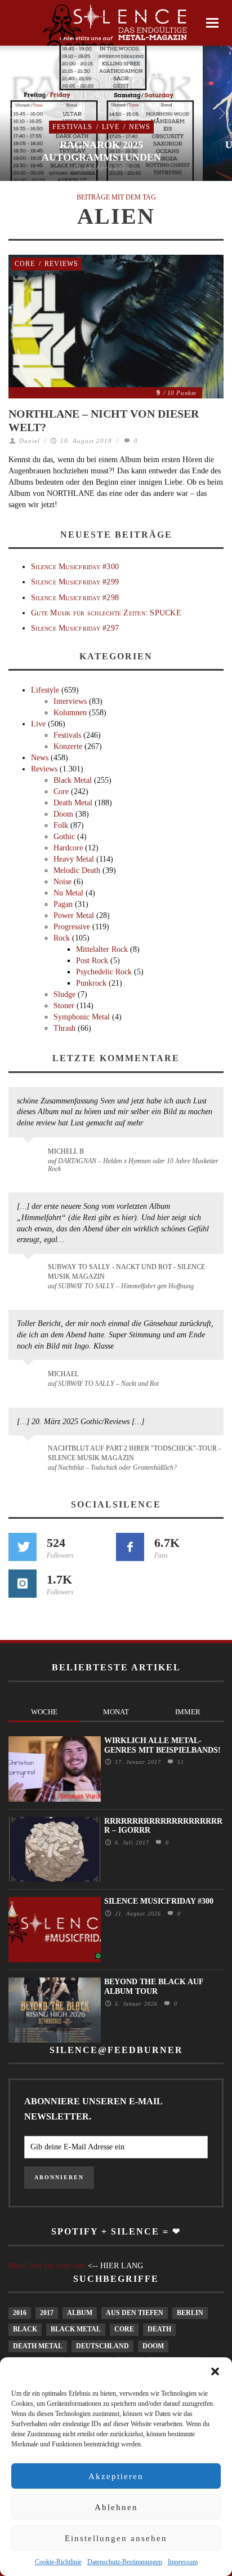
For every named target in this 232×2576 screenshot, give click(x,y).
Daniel (30, 441)
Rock (62, 938)
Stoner (64, 1006)
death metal (38, 2346)
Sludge (64, 994)
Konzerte (68, 746)
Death (159, 2329)
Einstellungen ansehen (116, 2538)
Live (111, 127)
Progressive (72, 927)
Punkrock (91, 983)
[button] (215, 2371)
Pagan (63, 904)
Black (25, 2329)
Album (80, 2313)
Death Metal (73, 803)
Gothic (64, 837)
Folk (61, 825)
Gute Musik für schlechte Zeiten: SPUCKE (106, 613)
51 (179, 1762)
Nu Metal (68, 893)
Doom (63, 814)
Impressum (183, 2562)
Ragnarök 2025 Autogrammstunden (101, 151)
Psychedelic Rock (104, 972)
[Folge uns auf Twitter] (23, 1547)
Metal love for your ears (47, 2266)
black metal (76, 2329)
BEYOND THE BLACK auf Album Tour (154, 1987)
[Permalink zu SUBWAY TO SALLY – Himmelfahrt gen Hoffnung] (30, 1274)
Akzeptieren (116, 2476)
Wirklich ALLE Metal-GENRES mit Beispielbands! (162, 1745)
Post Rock (92, 961)
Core (25, 264)
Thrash (64, 1028)
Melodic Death (77, 870)
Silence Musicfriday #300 (75, 567)
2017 (47, 2313)
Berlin (190, 2313)
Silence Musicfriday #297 (75, 628)
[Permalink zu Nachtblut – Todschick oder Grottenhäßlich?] (30, 1455)
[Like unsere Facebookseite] (130, 1547)
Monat (116, 1712)
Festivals (72, 127)
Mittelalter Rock (102, 949)
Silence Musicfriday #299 (75, 582)
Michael (63, 1374)
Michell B (66, 1151)
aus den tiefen (135, 2313)
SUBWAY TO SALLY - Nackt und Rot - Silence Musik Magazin (126, 1272)
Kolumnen (70, 713)
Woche (44, 1712)
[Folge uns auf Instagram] (23, 1584)
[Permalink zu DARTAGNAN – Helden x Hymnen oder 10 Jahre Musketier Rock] (30, 1157)
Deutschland (102, 2346)
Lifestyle (45, 690)
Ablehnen (116, 2507)
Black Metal (73, 780)
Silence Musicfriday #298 (75, 598)
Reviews (61, 264)
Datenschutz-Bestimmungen (125, 2562)
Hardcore (68, 848)
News (140, 127)
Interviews (70, 701)
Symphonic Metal (82, 1017)
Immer (188, 1712)
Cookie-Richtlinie (58, 2562)
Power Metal (74, 915)
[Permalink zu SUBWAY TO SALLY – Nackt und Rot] (30, 1380)
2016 (20, 2313)
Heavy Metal (74, 859)
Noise (63, 882)
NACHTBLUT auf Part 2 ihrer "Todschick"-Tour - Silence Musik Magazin (134, 1453)
